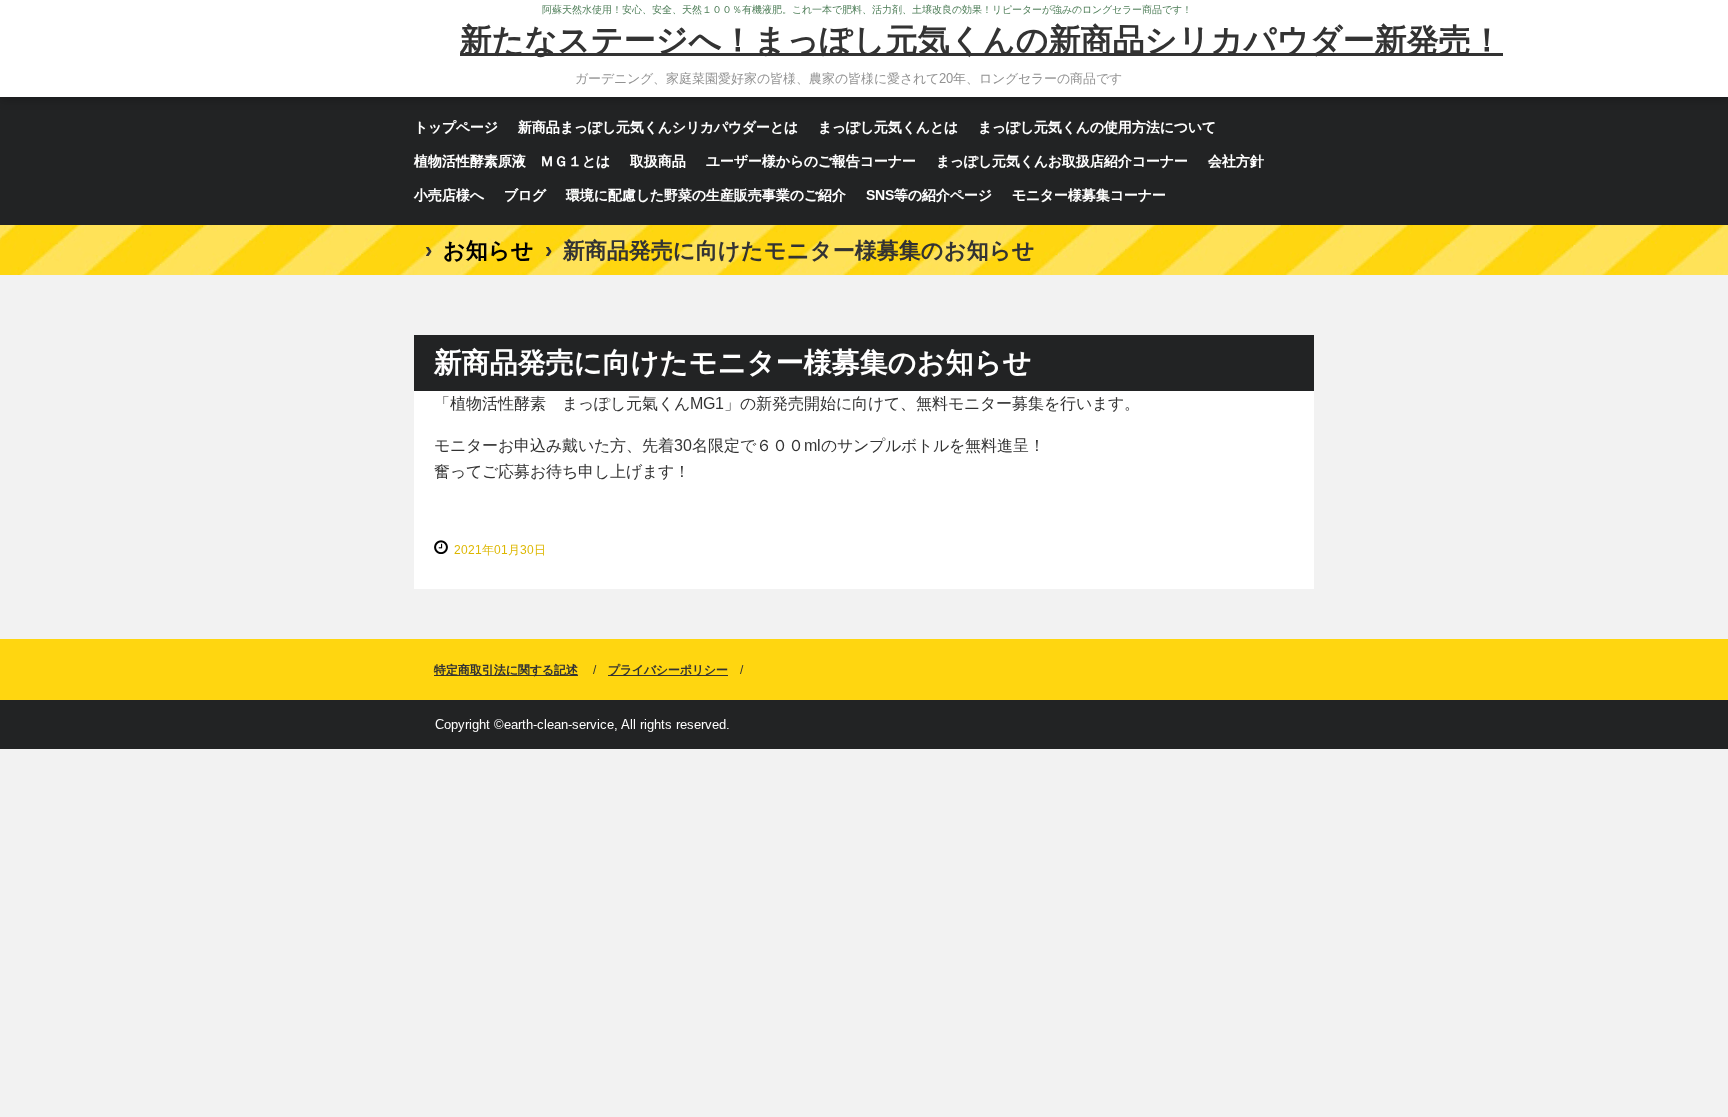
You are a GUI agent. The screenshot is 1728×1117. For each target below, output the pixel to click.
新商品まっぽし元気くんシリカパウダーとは (658, 127)
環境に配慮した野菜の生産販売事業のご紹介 (706, 195)
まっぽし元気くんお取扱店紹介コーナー (1062, 161)
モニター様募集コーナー (1089, 195)
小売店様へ (449, 195)
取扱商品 (658, 161)
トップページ (456, 127)
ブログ (525, 195)
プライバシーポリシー (668, 670)
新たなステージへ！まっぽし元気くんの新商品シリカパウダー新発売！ (981, 40)
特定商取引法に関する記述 (506, 670)
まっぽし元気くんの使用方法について (1097, 127)
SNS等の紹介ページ (929, 195)
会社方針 (1236, 161)
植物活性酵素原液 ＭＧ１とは (512, 161)
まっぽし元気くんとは (888, 127)
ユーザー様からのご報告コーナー (811, 161)
